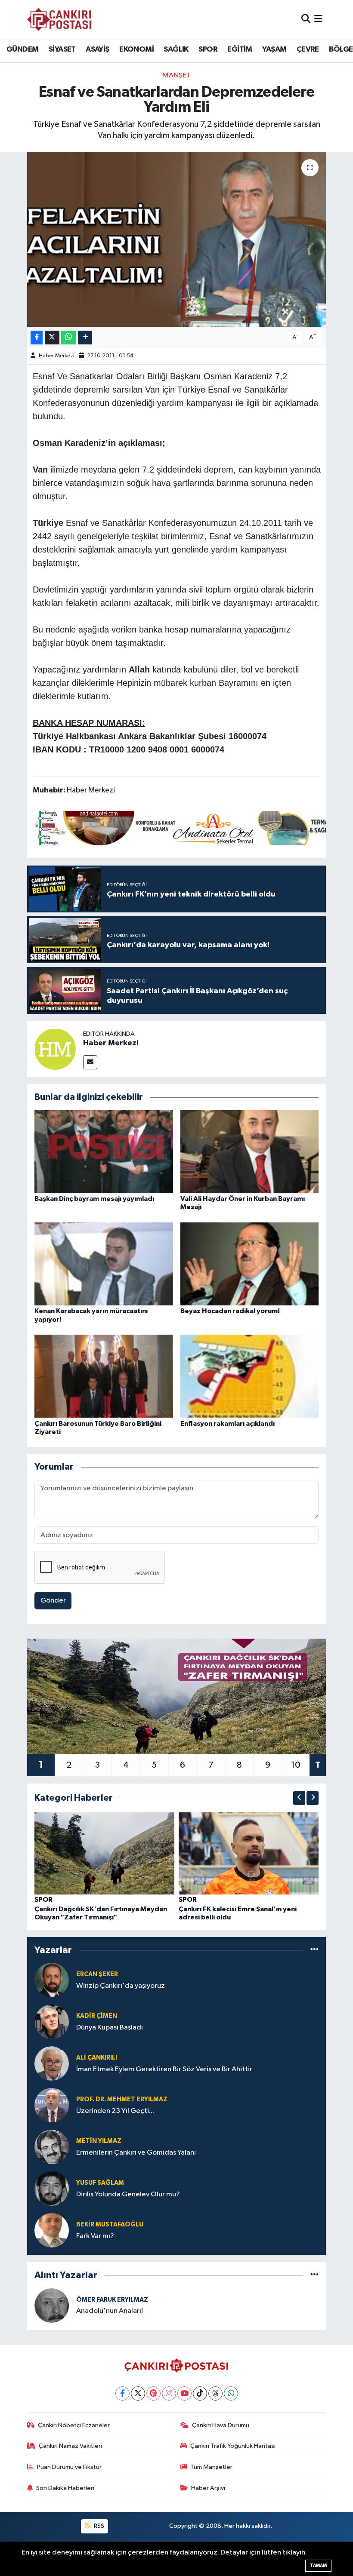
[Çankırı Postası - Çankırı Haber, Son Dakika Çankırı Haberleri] (59, 19)
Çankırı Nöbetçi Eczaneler (74, 2425)
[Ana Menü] (318, 19)
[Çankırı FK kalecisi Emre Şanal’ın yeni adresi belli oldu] (249, 1853)
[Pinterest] (153, 2393)
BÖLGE (341, 49)
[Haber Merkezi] (55, 1049)
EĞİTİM (240, 49)
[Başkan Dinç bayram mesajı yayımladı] (104, 1152)
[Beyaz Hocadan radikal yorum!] (250, 1264)
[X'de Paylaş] (52, 338)
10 (296, 1765)
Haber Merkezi (57, 356)
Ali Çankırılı (97, 2058)
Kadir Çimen (97, 2016)
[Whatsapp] (231, 2393)
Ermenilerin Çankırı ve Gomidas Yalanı (136, 2153)
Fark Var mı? (95, 2236)
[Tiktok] (200, 2393)
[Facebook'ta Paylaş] (37, 338)
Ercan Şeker (97, 1974)
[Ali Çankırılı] (52, 2063)
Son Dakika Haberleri (65, 2488)
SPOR (208, 49)
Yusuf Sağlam (100, 2183)
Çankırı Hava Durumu (221, 2425)
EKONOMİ (136, 49)
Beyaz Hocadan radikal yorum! (230, 1311)
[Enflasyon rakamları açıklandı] (250, 1376)
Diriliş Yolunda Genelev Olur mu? (128, 2194)
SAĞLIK (176, 49)
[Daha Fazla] (85, 338)
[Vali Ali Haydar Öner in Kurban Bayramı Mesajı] (250, 1152)
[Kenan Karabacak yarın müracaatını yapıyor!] (104, 1264)
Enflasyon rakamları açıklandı (228, 1424)
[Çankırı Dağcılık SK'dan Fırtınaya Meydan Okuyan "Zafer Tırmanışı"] (105, 1853)
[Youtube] (184, 2393)
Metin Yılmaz (99, 2141)
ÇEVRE (308, 49)
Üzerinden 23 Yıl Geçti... (115, 2111)
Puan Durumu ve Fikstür (69, 2467)
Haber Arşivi (208, 2488)
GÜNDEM (22, 49)
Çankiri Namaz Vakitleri (70, 2446)
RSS (98, 2526)
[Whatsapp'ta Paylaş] (69, 338)
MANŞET (176, 75)
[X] (138, 2393)
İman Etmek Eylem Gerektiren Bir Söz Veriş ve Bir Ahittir (164, 2069)
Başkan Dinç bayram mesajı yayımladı (94, 1199)
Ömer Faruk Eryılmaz (112, 2300)
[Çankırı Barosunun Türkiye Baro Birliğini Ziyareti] (104, 1376)
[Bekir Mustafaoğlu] (52, 2230)
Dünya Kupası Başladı (110, 2028)
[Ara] (306, 19)
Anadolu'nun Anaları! (110, 2311)
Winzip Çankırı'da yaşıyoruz (121, 1986)
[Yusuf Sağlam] (52, 2188)
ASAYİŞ (97, 49)
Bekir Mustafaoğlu (110, 2224)
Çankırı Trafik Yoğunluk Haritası (233, 2446)
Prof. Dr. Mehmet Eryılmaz (122, 2099)
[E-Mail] (90, 1062)
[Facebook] (122, 2393)
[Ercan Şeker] (52, 1980)
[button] (299, 1798)
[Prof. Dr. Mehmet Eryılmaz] (52, 2105)
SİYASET (62, 49)
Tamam (318, 2565)
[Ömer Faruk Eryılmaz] (52, 2305)
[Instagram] (169, 2393)
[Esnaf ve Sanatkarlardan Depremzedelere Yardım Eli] (177, 239)
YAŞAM (274, 49)
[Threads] (215, 2393)
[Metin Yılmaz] (52, 2147)
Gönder (53, 1601)
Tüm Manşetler (211, 2467)
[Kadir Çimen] (52, 2022)
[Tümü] (314, 1950)
